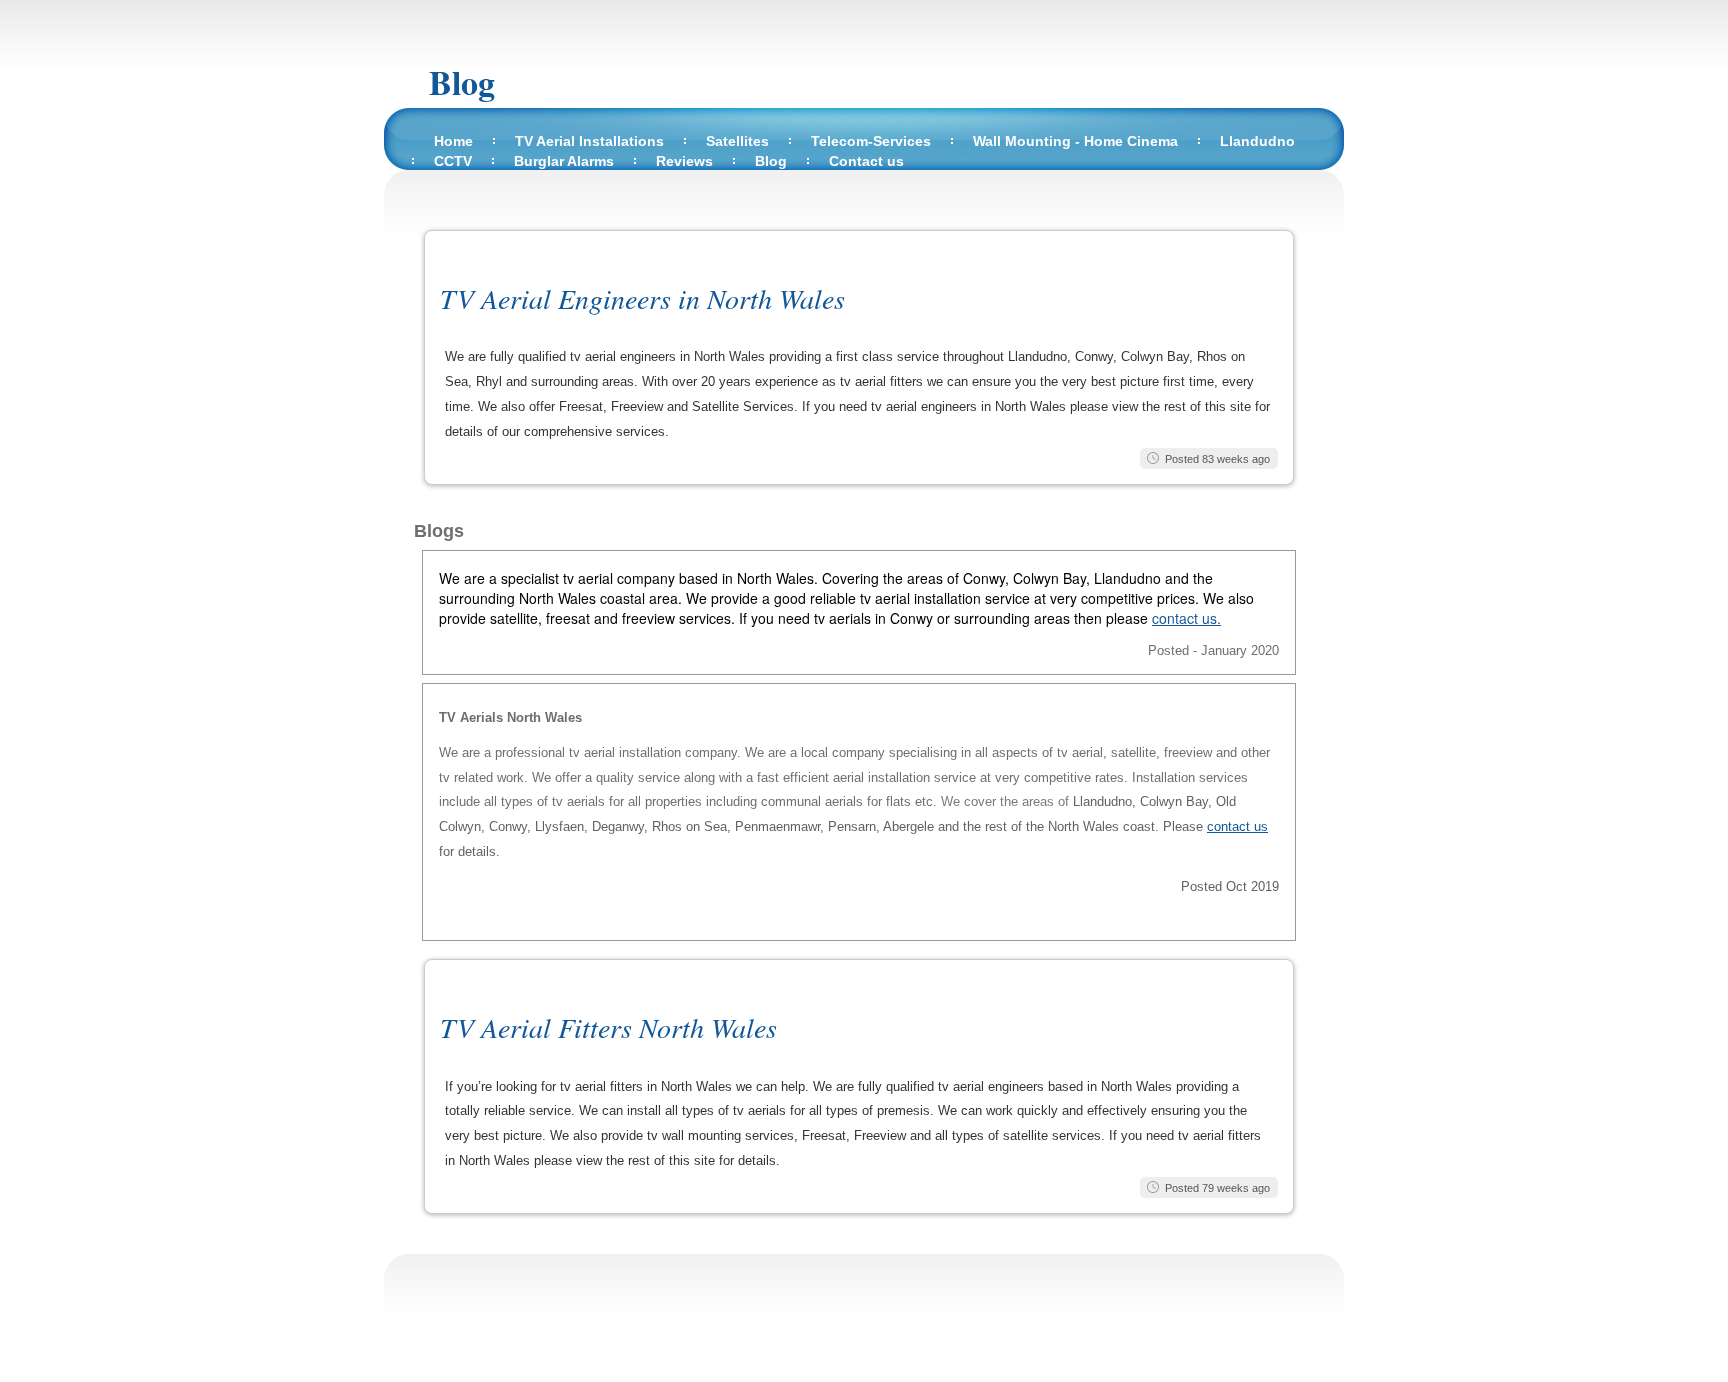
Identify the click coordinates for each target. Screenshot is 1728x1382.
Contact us (866, 161)
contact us (1237, 826)
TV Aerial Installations (589, 141)
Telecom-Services (871, 141)
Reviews (684, 161)
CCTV (453, 161)
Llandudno (1257, 141)
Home (453, 141)
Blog (462, 82)
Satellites (737, 141)
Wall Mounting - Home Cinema (1075, 141)
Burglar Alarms (564, 161)
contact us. (1186, 618)
